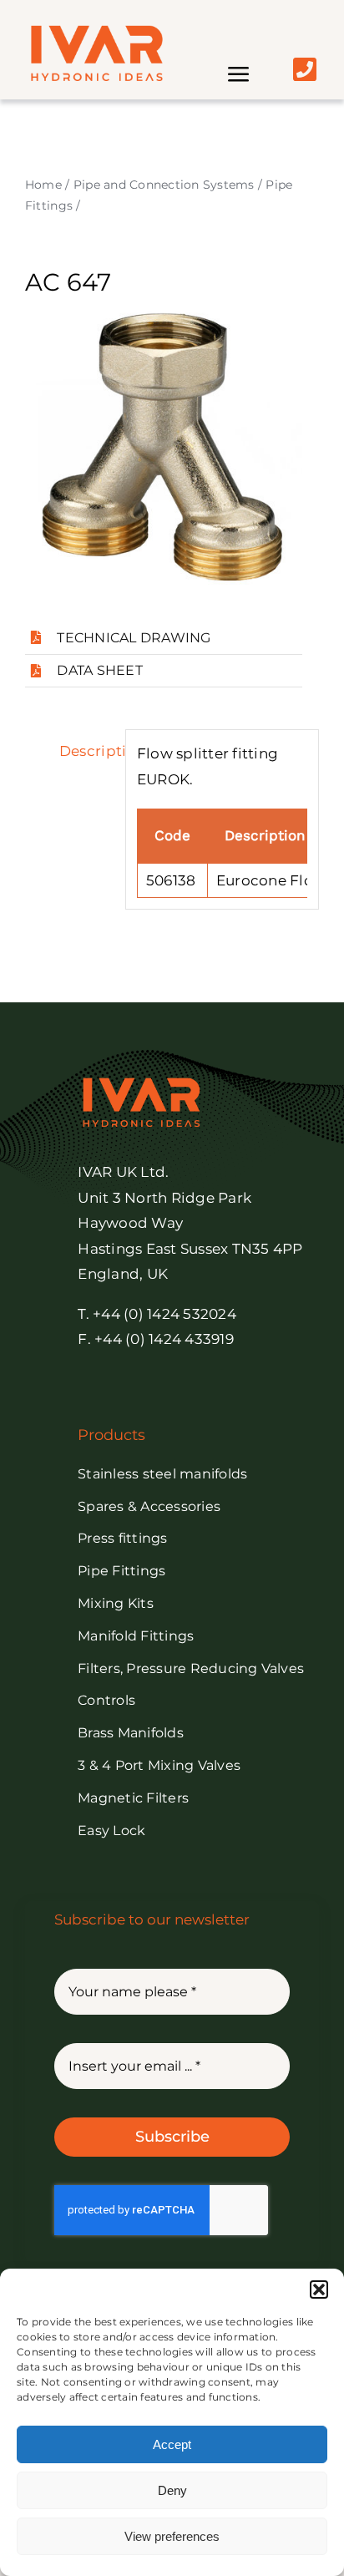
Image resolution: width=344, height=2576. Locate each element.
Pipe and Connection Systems (164, 185)
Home (43, 185)
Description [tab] (86, 751)
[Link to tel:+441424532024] (305, 69)
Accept (172, 2444)
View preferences (172, 2536)
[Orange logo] (96, 32)
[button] (319, 2289)
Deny (172, 2490)
